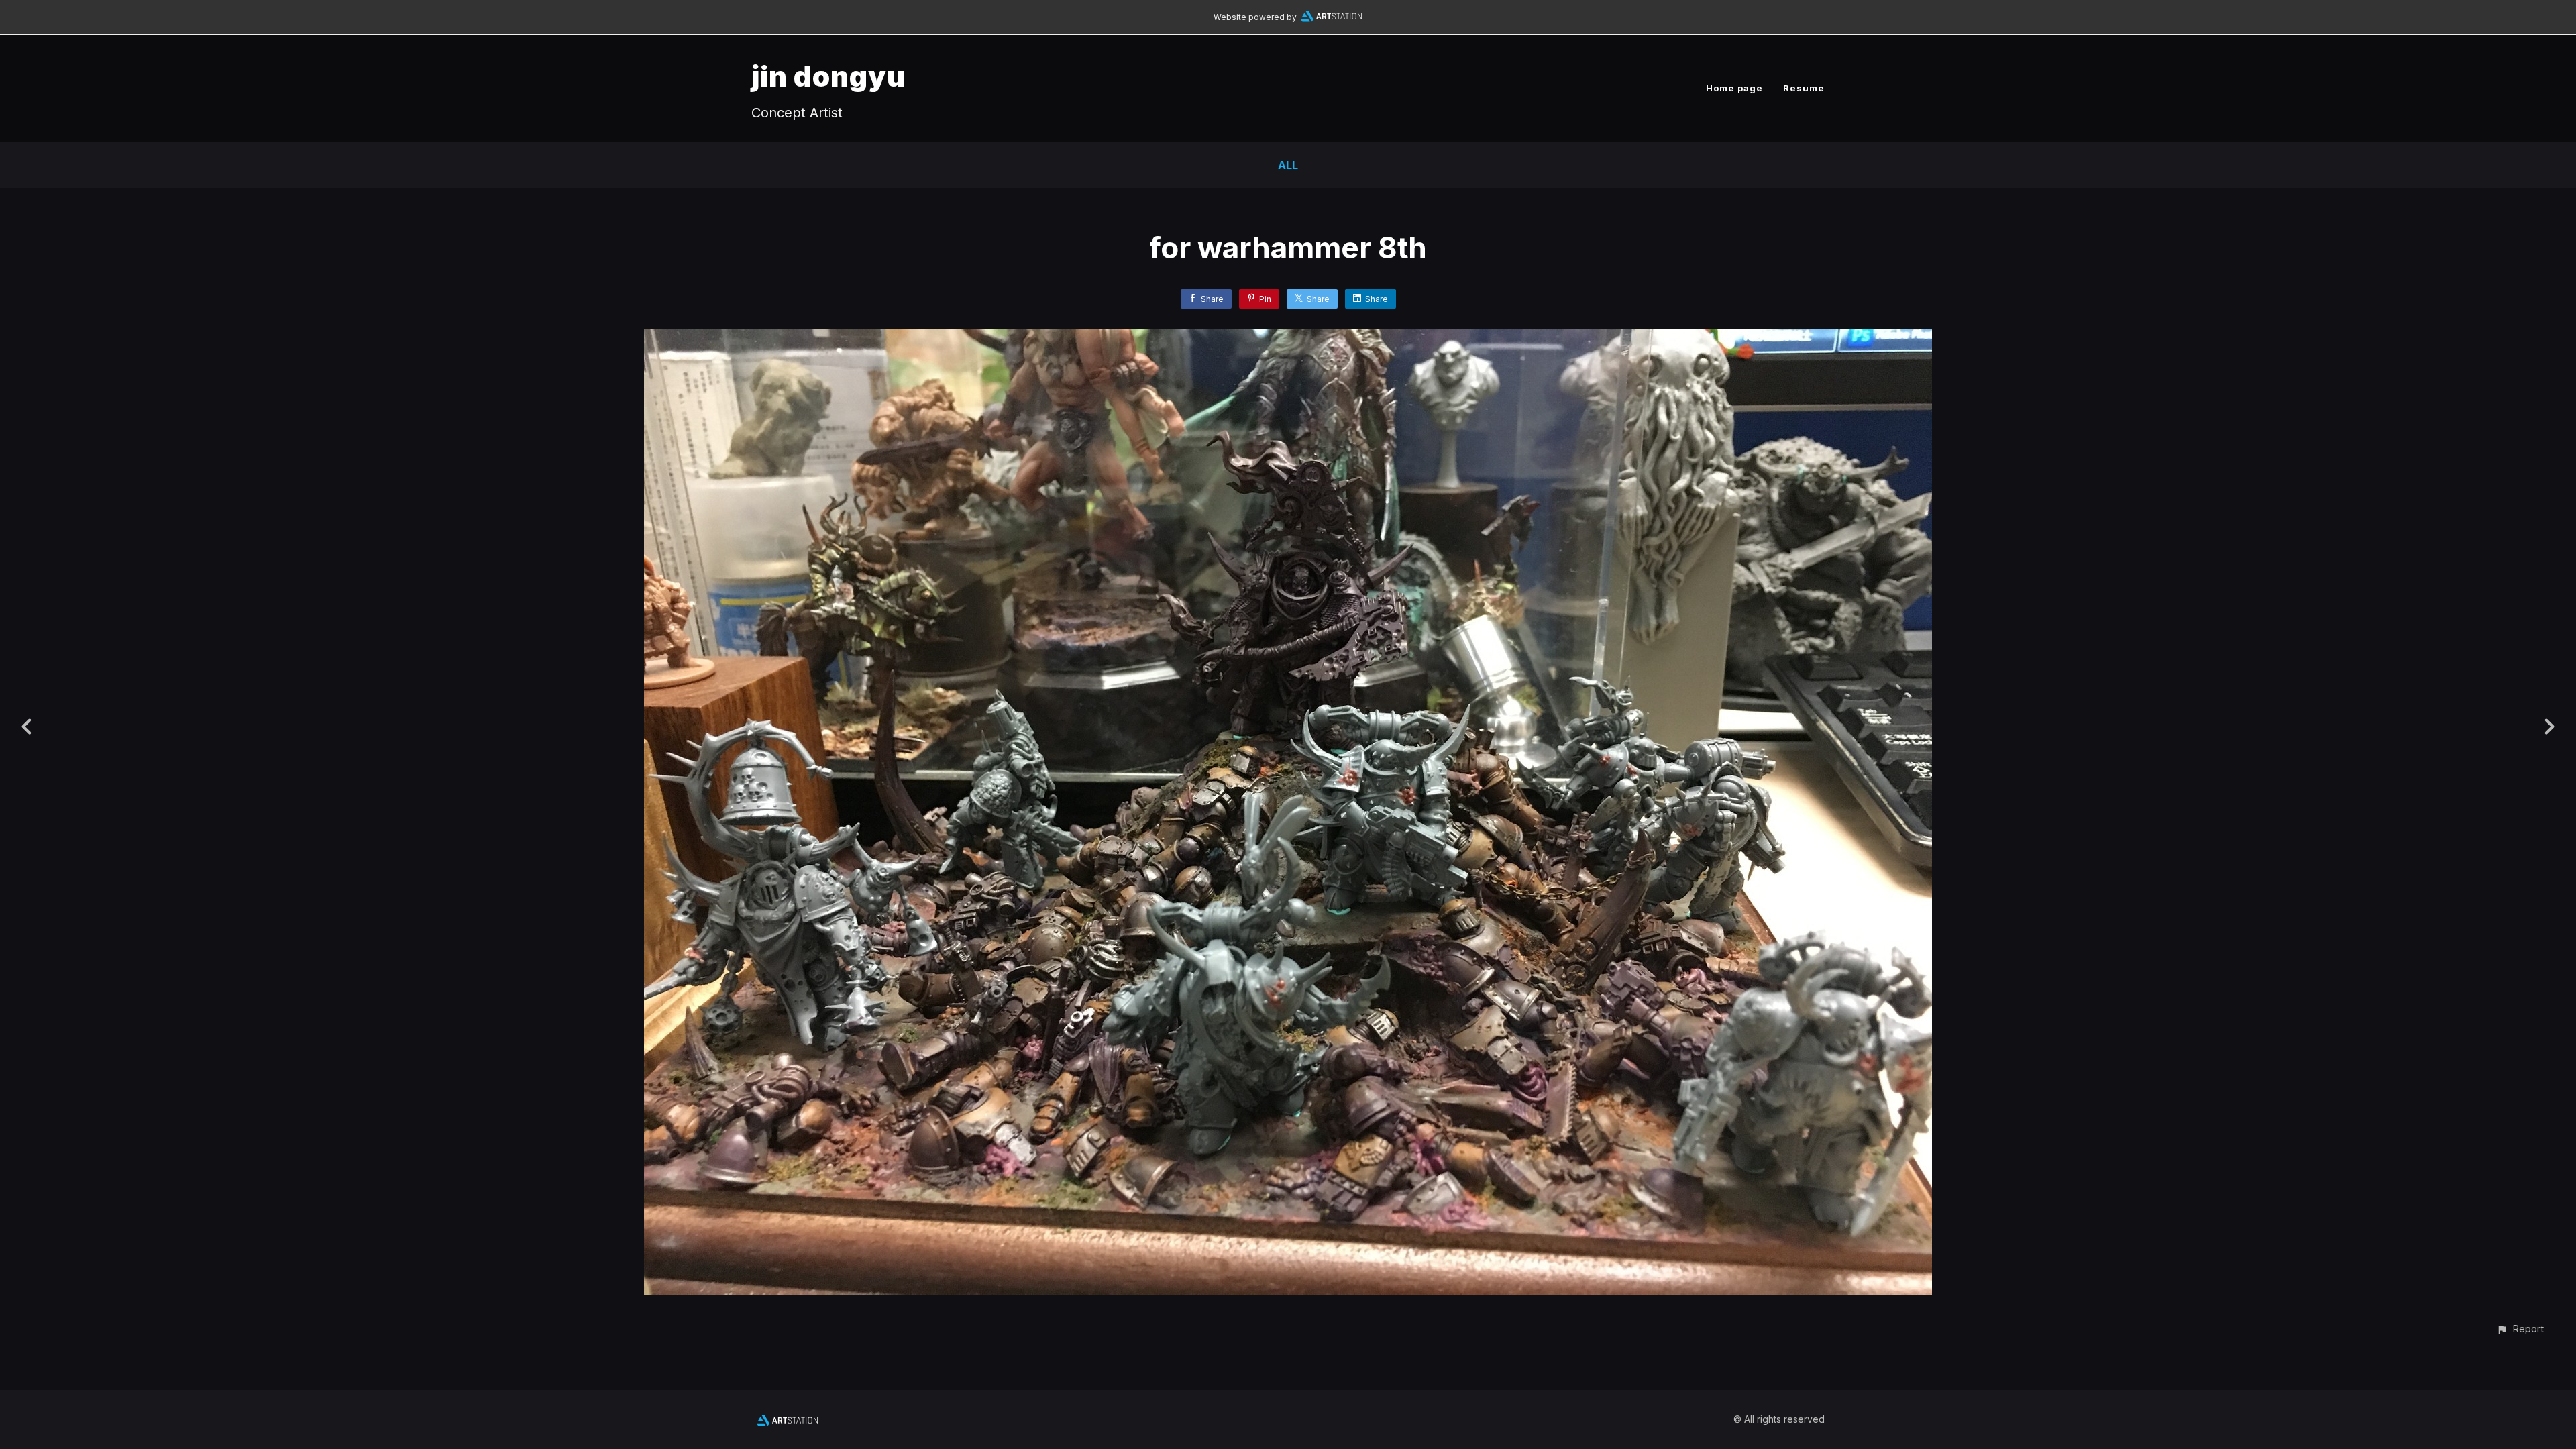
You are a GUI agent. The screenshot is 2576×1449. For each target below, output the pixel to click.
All (1288, 165)
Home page (1734, 88)
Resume (1804, 88)
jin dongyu (828, 76)
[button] (2520, 1329)
